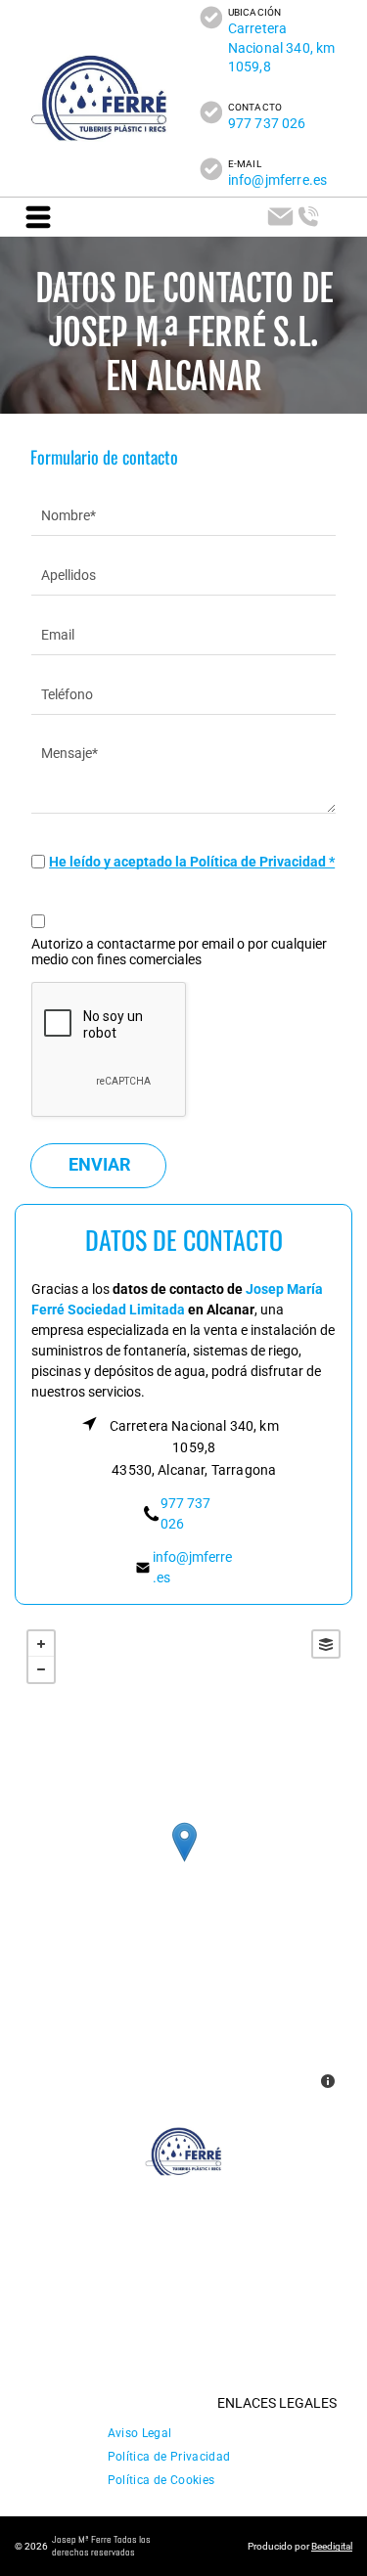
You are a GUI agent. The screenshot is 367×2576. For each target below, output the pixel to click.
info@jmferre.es (277, 180)
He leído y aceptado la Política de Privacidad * (192, 862)
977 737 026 (267, 123)
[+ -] (184, 1862)
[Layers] (326, 1644)
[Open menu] (38, 217)
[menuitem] (140, 2428)
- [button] (41, 1669)
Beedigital (332, 2546)
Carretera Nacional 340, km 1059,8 (282, 47)
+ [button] (41, 1644)
